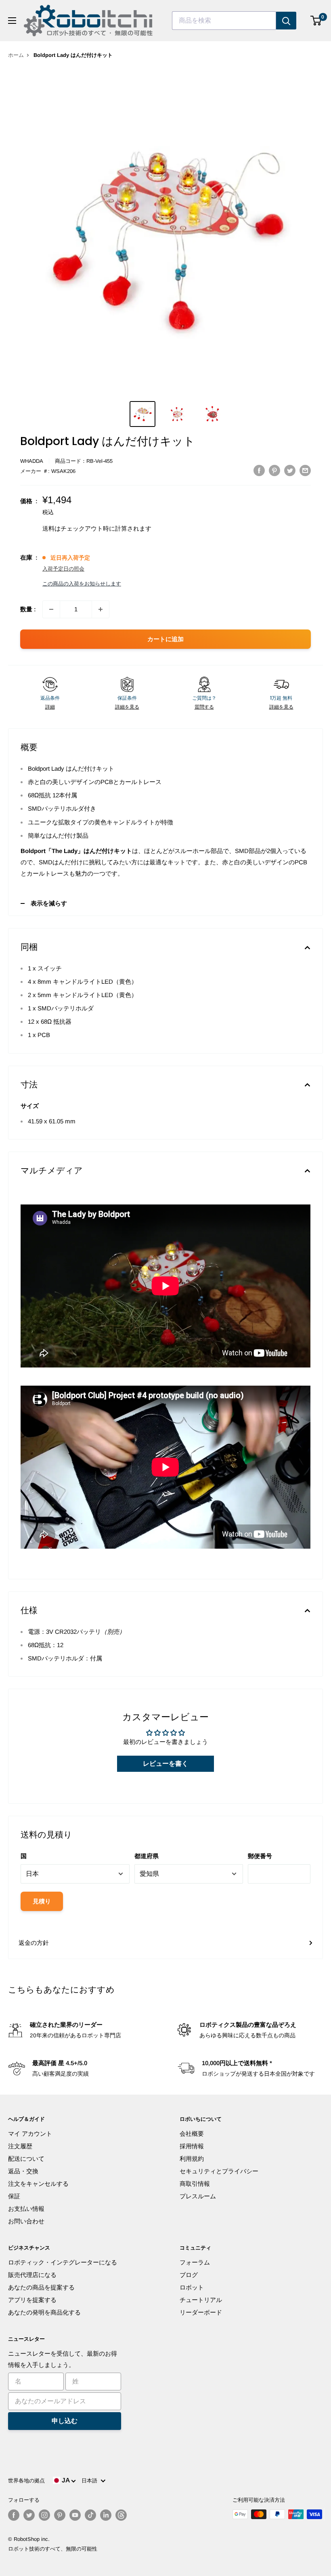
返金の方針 (34, 1943)
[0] (316, 21)
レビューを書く (165, 1764)
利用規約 (192, 2159)
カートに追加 (165, 639)
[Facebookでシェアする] (259, 470)
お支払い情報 (26, 2209)
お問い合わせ (26, 2221)
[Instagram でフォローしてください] (44, 2515)
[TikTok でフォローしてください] (90, 2515)
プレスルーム (198, 2196)
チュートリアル (201, 2300)
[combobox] (224, 21)
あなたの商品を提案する (41, 2287)
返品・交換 (23, 2171)
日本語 (91, 2481)
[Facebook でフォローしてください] (14, 2515)
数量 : (28, 609)
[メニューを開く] (12, 21)
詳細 (50, 707)
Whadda (32, 461)
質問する (204, 707)
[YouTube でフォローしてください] (75, 2515)
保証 (14, 2196)
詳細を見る (127, 707)
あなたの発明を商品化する (44, 2312)
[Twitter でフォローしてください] (29, 2515)
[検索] (286, 21)
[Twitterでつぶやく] (290, 470)
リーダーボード (201, 2312)
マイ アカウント (30, 2134)
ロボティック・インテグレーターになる (63, 2262)
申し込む (65, 2421)
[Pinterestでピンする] (274, 470)
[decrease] (51, 609)
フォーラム (195, 2262)
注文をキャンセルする (38, 2184)
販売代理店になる (32, 2275)
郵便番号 (260, 1856)
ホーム (16, 55)
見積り (42, 1901)
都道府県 (147, 1856)
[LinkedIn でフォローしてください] (106, 2515)
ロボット (192, 2287)
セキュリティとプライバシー (219, 2171)
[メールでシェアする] (305, 470)
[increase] (101, 609)
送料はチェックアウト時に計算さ (88, 528)
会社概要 (192, 2134)
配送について (26, 2159)
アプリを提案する (32, 2300)
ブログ (189, 2275)
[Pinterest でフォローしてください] (60, 2515)
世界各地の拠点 (26, 2481)
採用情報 (192, 2146)
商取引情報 (195, 2184)
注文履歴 (20, 2146)
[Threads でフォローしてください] (121, 2515)
